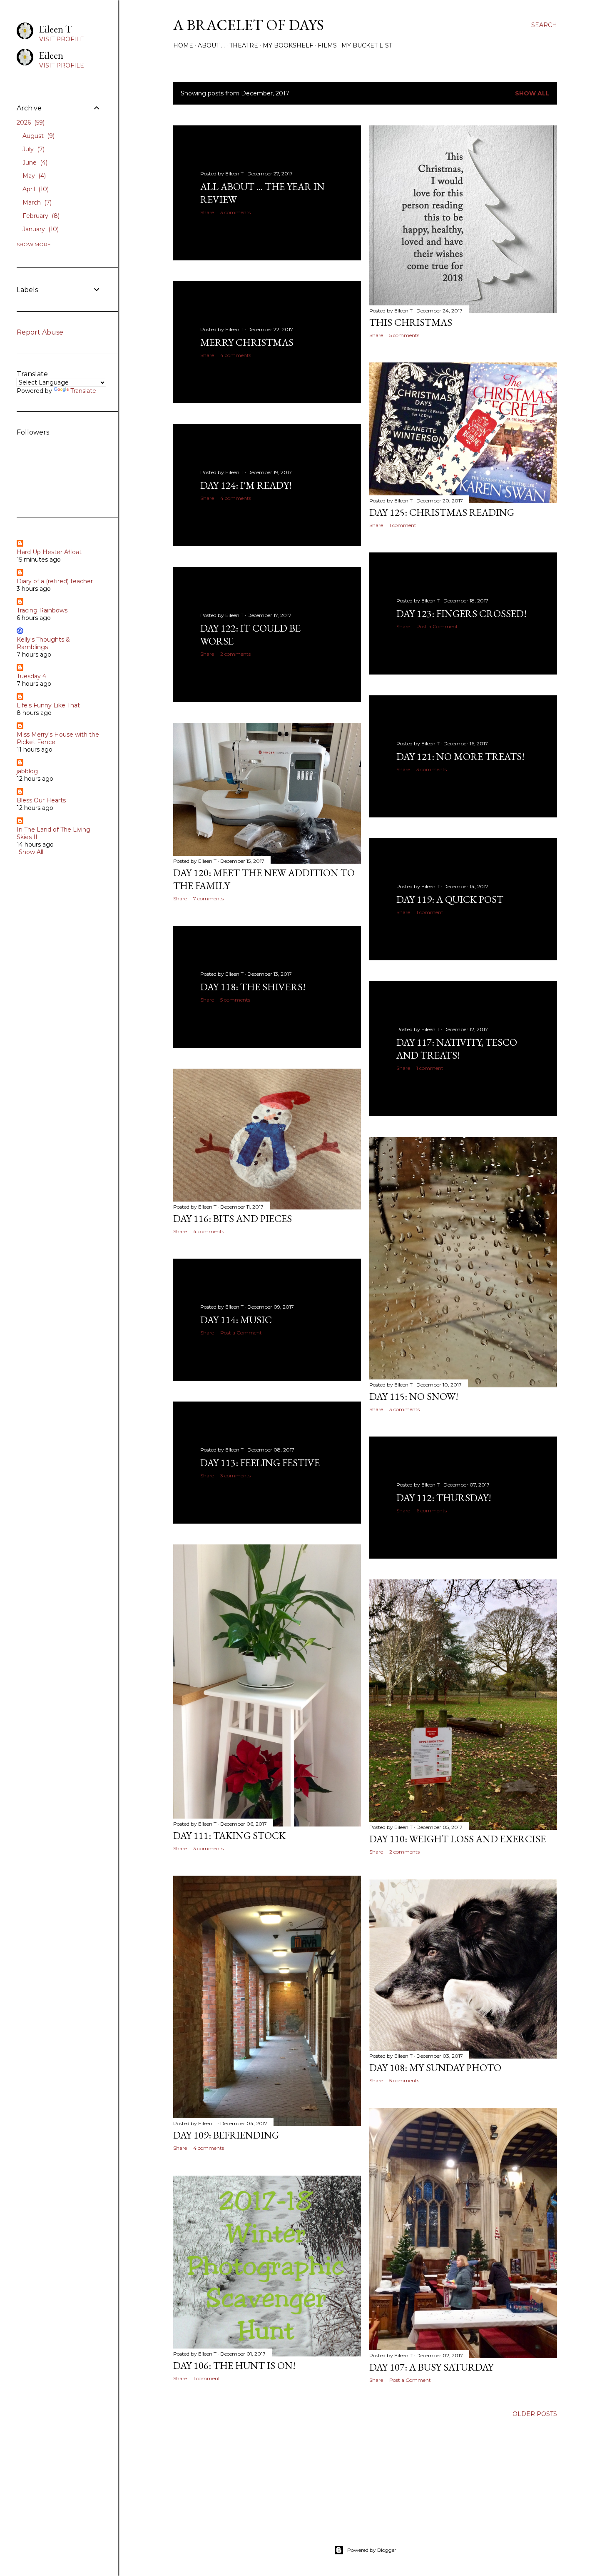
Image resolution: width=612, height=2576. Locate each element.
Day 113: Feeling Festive (260, 1463)
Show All (532, 93)
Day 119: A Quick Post (450, 899)
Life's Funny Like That (48, 705)
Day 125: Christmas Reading (442, 512)
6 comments (432, 1510)
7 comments (208, 898)
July (33, 149)
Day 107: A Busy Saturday (431, 2367)
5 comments (404, 335)
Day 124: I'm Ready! (246, 485)
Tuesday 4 (31, 676)
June (34, 162)
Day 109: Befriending (226, 2135)
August (38, 136)
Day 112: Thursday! (444, 1498)
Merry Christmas (247, 342)
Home (183, 45)
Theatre (244, 45)
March (36, 202)
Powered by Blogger (372, 2550)
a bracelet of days (249, 25)
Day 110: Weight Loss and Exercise (458, 1839)
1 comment (403, 525)
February (40, 216)
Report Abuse (40, 332)
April (35, 189)
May (33, 176)
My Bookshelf (288, 45)
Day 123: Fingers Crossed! (461, 613)
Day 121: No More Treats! (460, 756)
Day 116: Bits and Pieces (233, 1218)
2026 (30, 122)
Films (327, 45)
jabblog (27, 771)
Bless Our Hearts (41, 800)
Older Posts (535, 2414)
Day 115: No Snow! (414, 1396)
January (40, 229)
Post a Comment (437, 626)
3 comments (235, 212)
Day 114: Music (236, 1320)
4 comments (236, 355)
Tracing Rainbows (42, 610)
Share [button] (207, 212)
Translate (83, 391)
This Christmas (411, 322)
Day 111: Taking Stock (229, 1835)
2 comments (235, 654)
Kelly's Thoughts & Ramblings (43, 643)
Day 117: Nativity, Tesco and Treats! (457, 1049)
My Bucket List (367, 45)
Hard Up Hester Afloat (49, 552)
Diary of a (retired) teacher (55, 581)
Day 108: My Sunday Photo (435, 2068)
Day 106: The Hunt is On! (234, 2365)
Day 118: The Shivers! (253, 987)
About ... (211, 45)
